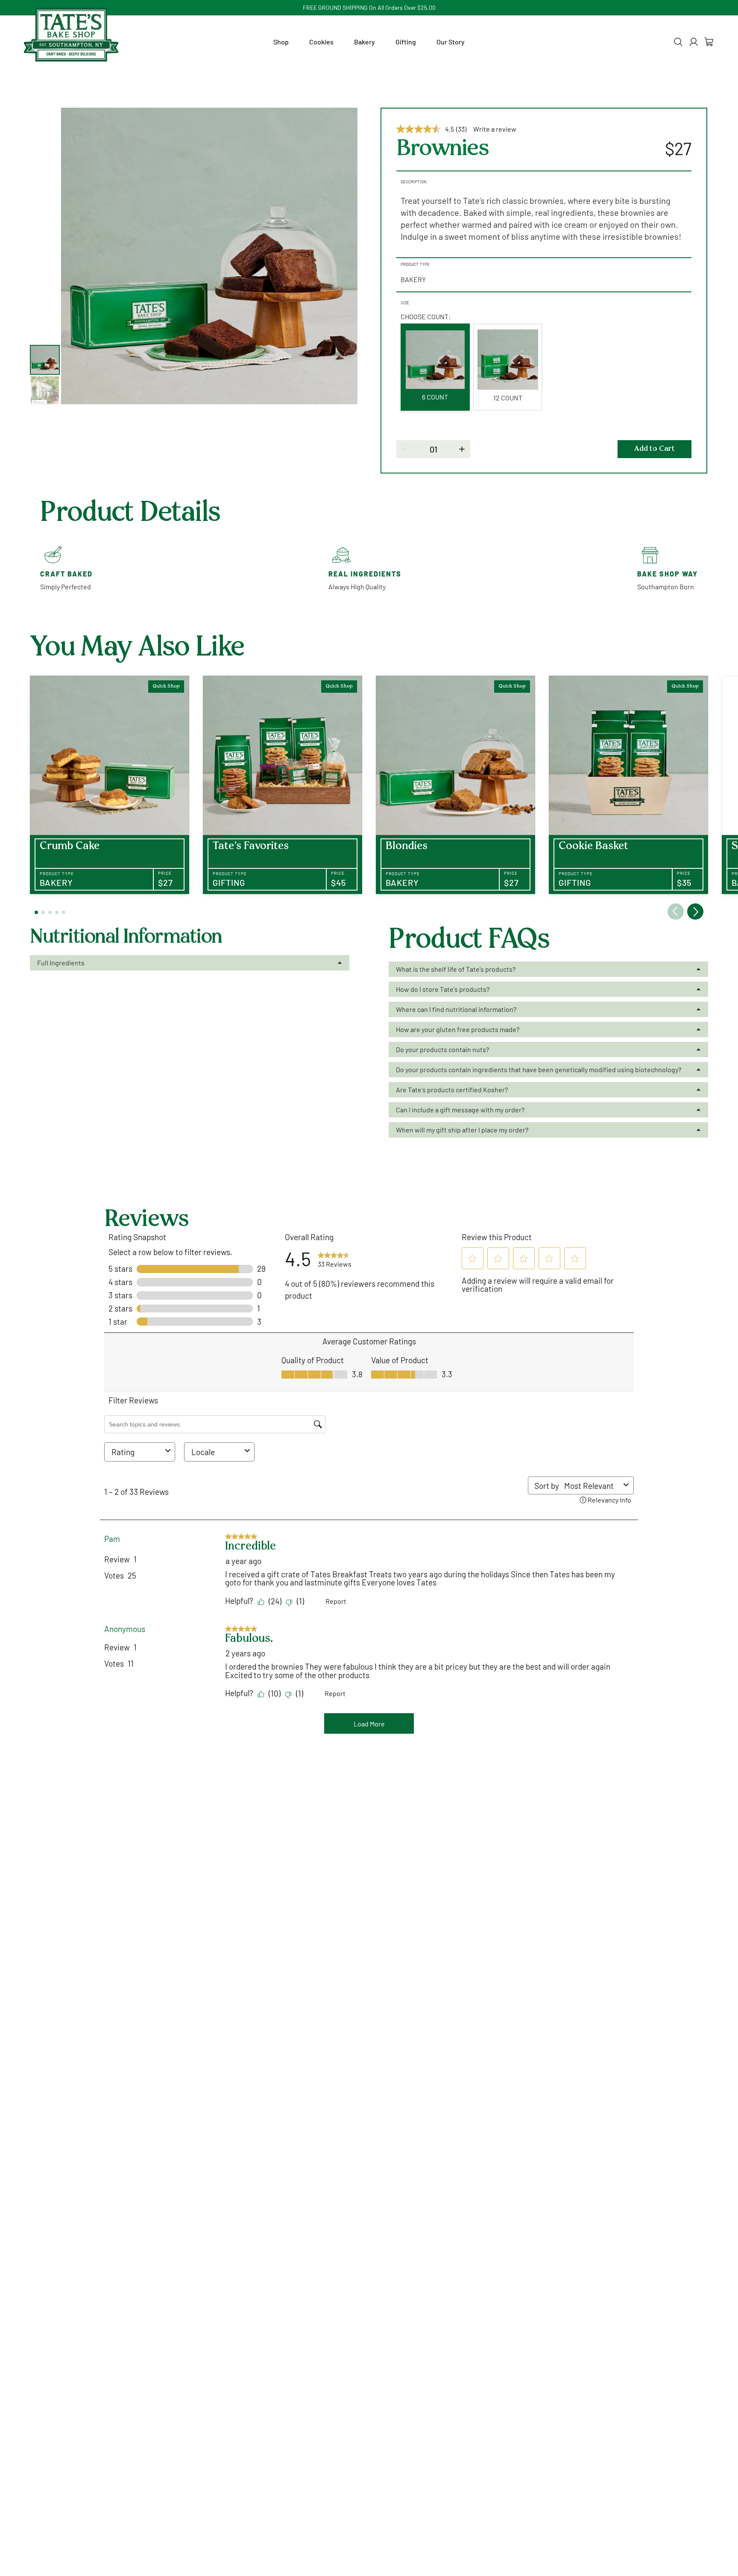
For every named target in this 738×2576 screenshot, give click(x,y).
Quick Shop (166, 686)
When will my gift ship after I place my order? (462, 1130)
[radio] (435, 367)
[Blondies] (455, 785)
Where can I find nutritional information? (456, 1009)
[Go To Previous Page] (676, 912)
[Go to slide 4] (57, 912)
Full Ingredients (61, 963)
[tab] (45, 360)
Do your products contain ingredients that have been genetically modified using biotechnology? (539, 1069)
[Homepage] (71, 35)
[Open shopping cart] (709, 42)
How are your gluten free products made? (458, 1029)
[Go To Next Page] (695, 912)
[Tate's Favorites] (283, 785)
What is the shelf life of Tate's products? (456, 969)
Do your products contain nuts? (442, 1049)
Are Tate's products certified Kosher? (452, 1090)
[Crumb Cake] (110, 785)
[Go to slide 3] (50, 912)
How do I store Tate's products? (443, 989)
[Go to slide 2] (43, 912)
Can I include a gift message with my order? (460, 1110)
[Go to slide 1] (36, 912)
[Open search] (678, 42)
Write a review (495, 129)
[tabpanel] (209, 256)
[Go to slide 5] (64, 912)
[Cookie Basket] (628, 785)
